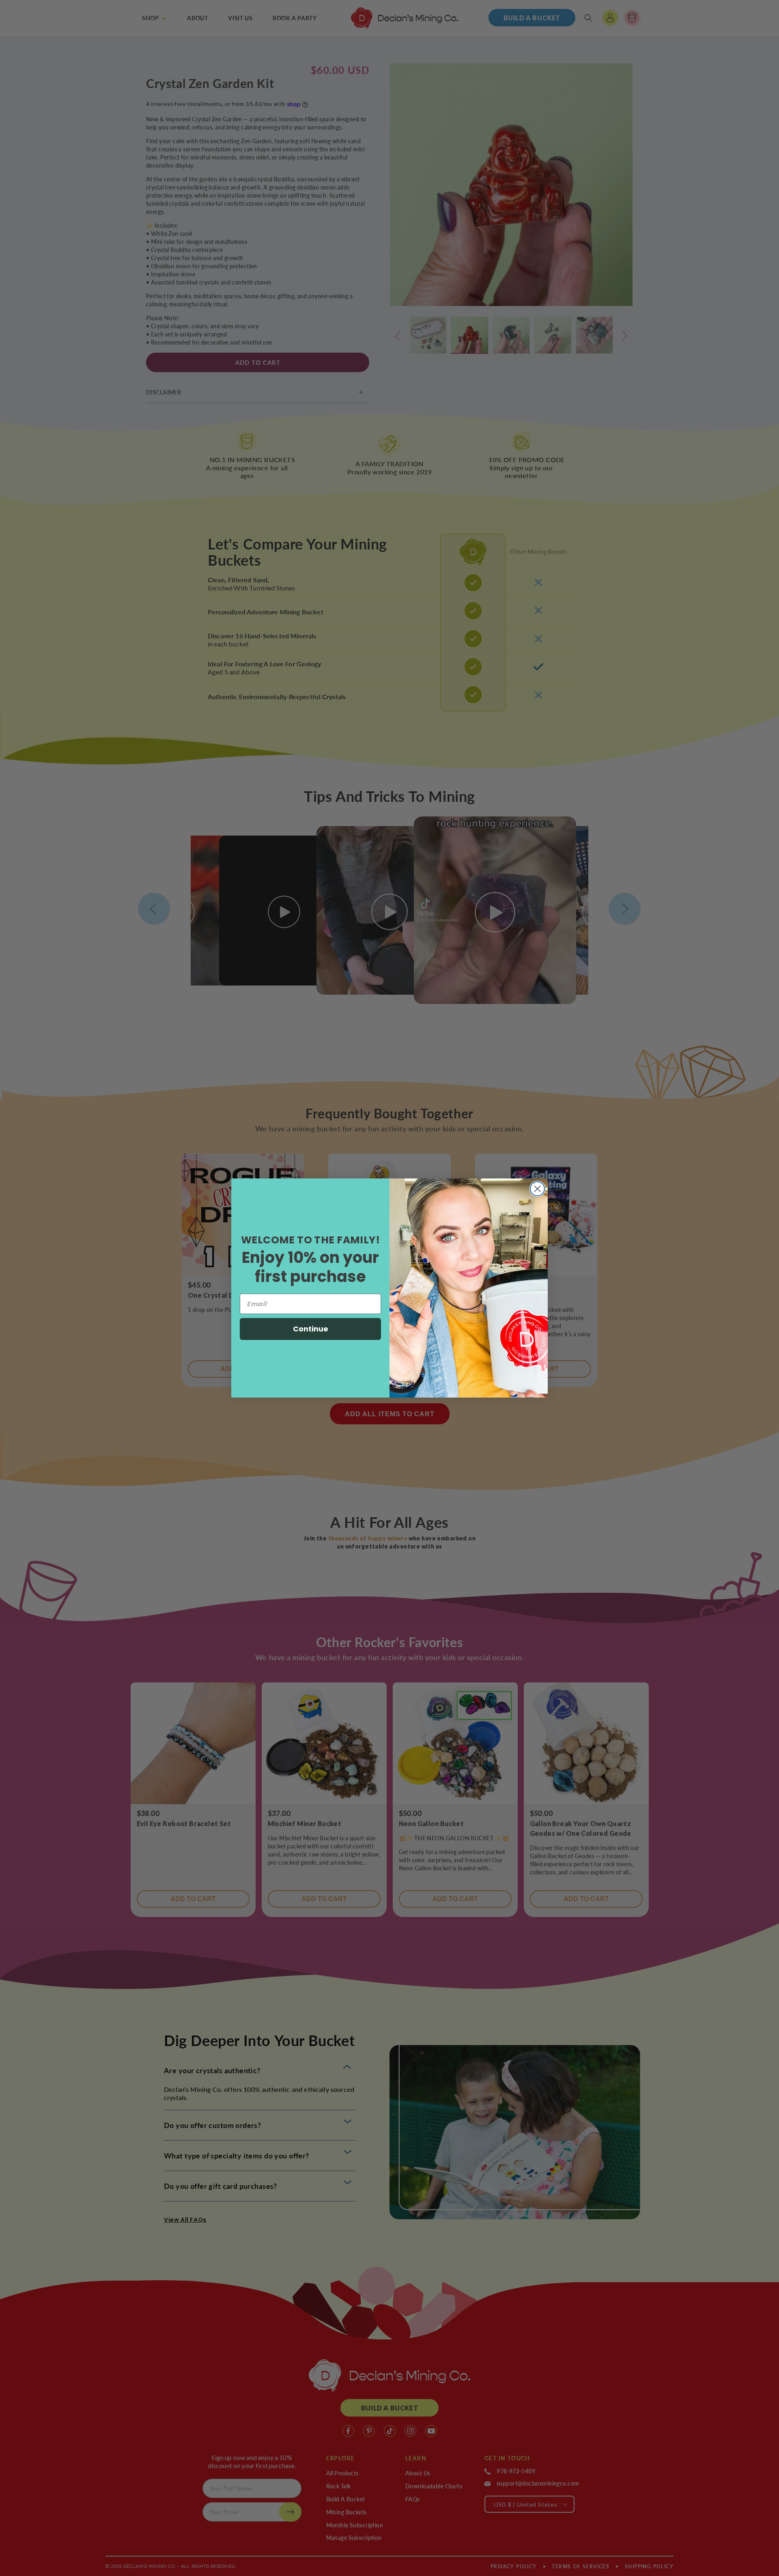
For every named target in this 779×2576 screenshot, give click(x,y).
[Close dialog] (537, 1189)
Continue (311, 1329)
